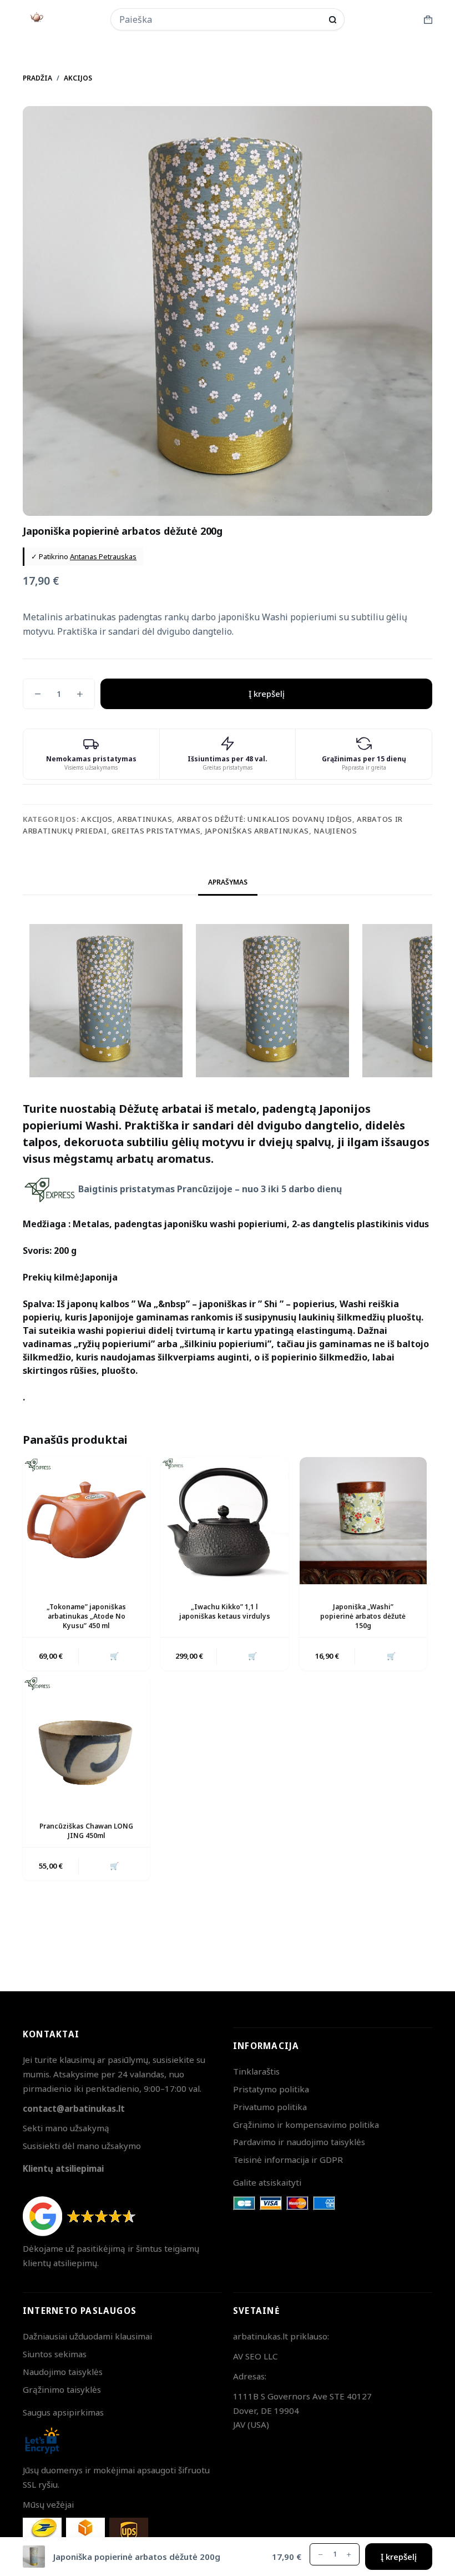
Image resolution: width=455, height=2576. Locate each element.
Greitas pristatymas (156, 831)
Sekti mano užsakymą (66, 2128)
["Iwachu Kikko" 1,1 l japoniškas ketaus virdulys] (224, 1521)
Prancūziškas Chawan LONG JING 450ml (86, 1831)
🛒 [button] (114, 1656)
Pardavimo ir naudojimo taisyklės (299, 2142)
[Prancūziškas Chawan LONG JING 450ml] (86, 1739)
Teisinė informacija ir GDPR (288, 2160)
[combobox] (220, 19)
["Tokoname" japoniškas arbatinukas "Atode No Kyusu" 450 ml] (86, 1521)
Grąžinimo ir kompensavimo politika (306, 2125)
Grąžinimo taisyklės (62, 2389)
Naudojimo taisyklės (63, 2372)
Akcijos (97, 819)
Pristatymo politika (271, 2089)
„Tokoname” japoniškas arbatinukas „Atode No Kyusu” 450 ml (86, 1616)
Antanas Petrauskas (103, 556)
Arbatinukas (145, 819)
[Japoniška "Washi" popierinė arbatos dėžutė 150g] (363, 1521)
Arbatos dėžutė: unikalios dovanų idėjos (265, 819)
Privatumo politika (270, 2107)
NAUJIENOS (335, 831)
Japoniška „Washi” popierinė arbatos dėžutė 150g (363, 1616)
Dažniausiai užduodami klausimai (87, 2336)
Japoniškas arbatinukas (257, 831)
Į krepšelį (267, 694)
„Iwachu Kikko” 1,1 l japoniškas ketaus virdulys (225, 1611)
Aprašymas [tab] (228, 882)
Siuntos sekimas (55, 2354)
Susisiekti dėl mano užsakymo (82, 2146)
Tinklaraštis (256, 2071)
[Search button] (333, 20)
